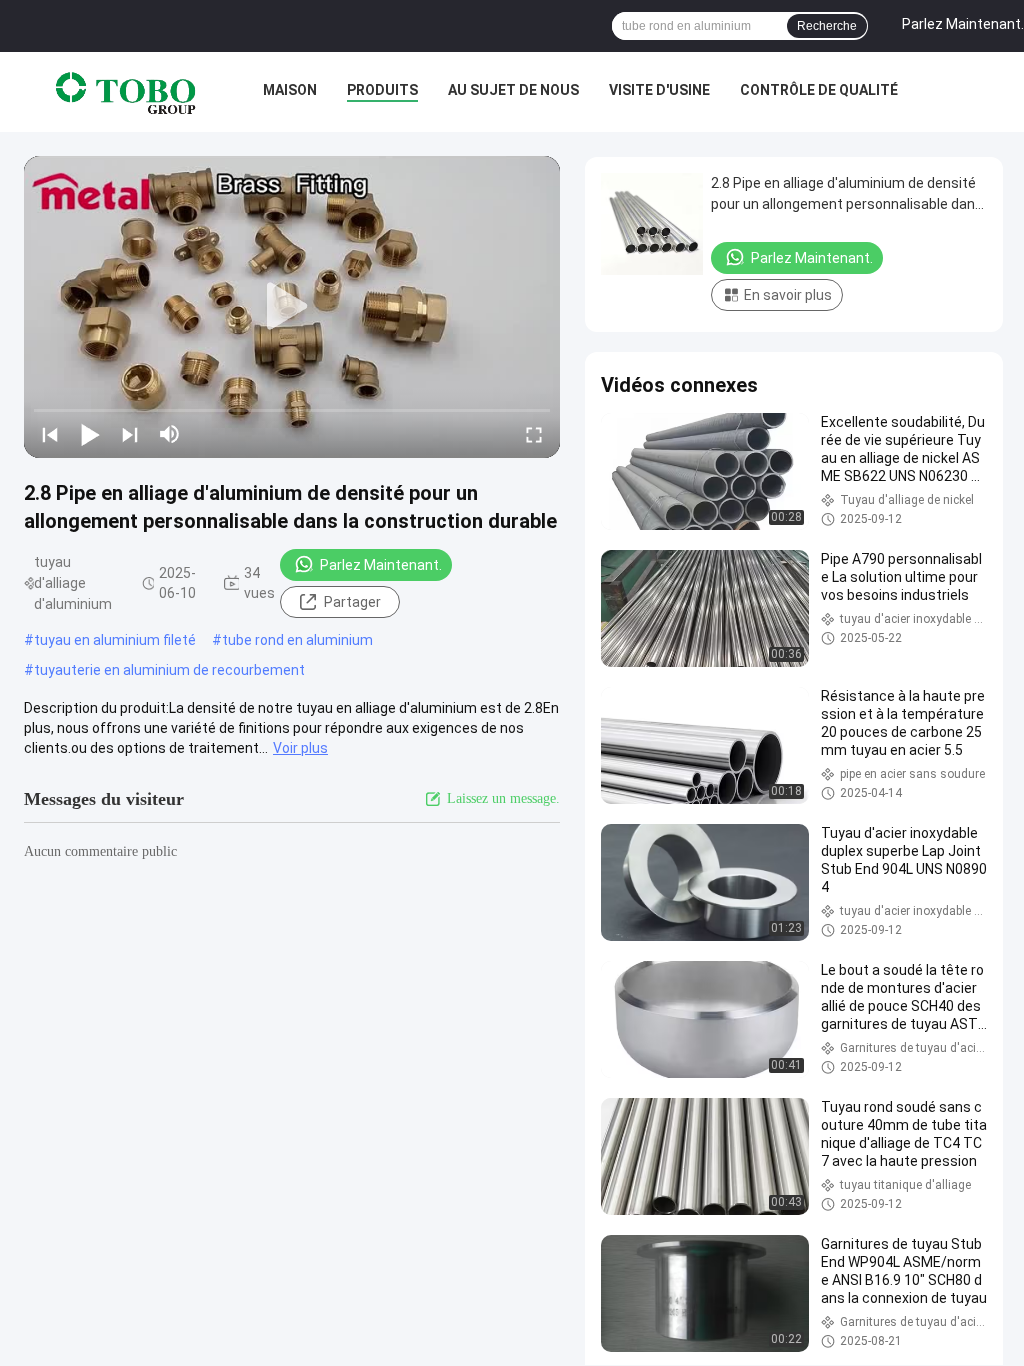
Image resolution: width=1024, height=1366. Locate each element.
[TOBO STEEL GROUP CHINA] (126, 92)
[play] (292, 307)
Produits (382, 90)
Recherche (827, 26)
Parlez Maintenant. (381, 565)
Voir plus (300, 748)
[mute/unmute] (170, 434)
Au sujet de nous (513, 90)
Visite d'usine (659, 90)
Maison (290, 90)
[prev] (50, 434)
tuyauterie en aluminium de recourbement (169, 670)
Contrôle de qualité (819, 90)
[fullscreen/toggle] (534, 434)
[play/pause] (90, 434)
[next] (130, 434)
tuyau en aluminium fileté (115, 640)
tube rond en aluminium (297, 640)
